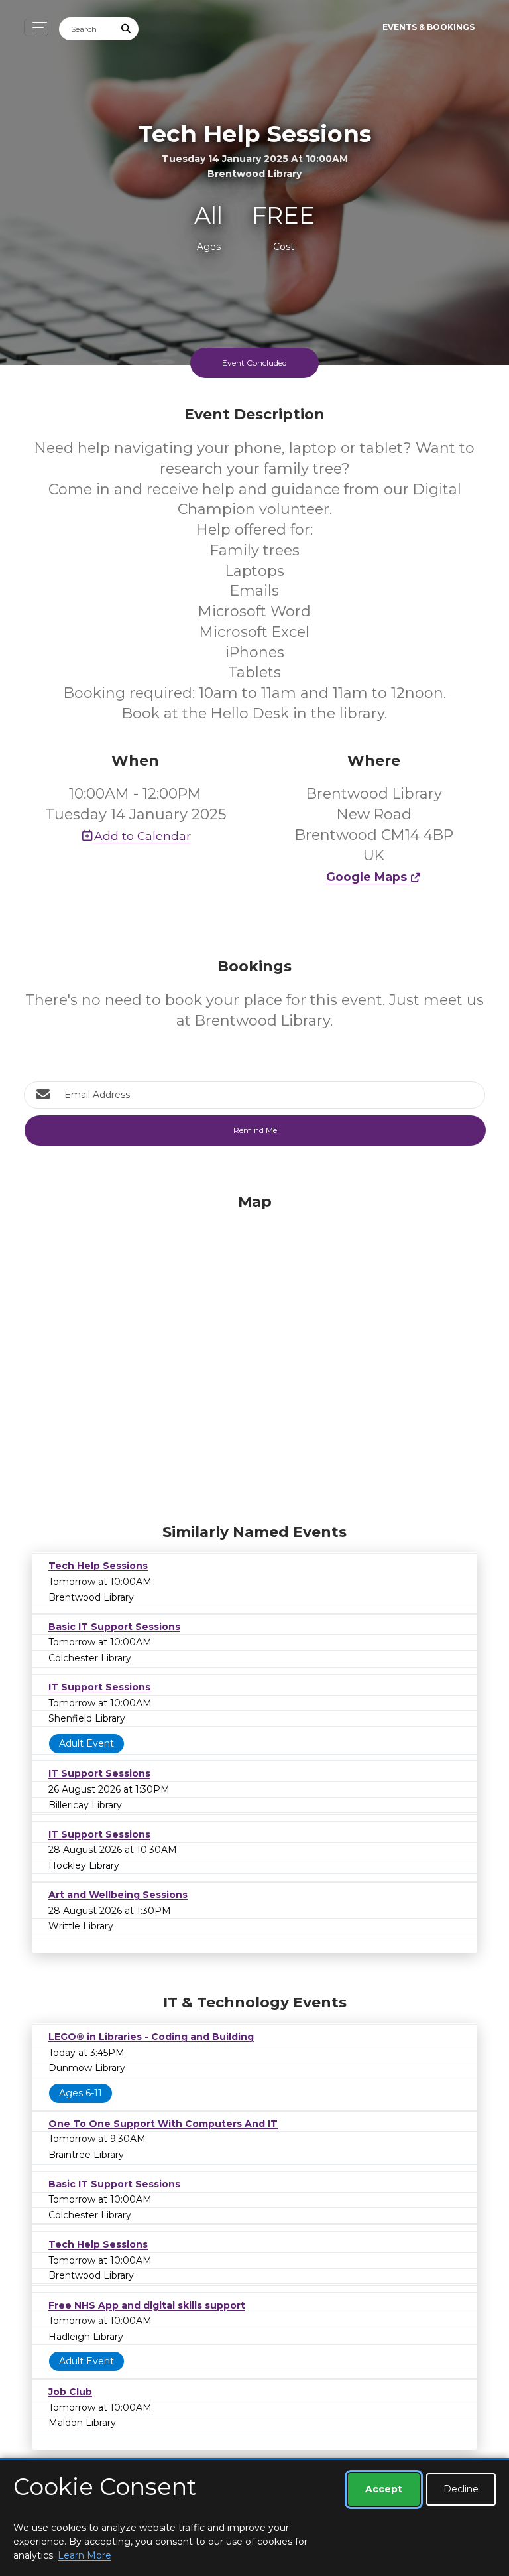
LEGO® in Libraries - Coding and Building (151, 2037)
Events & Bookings (428, 27)
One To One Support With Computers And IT (163, 2124)
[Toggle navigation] (36, 28)
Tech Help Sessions (98, 1566)
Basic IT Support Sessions (114, 1627)
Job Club (70, 2392)
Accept (384, 2489)
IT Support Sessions (99, 1687)
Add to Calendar (142, 836)
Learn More (85, 2555)
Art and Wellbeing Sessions (118, 1895)
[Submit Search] (127, 29)
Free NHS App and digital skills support (147, 2305)
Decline (461, 2489)
